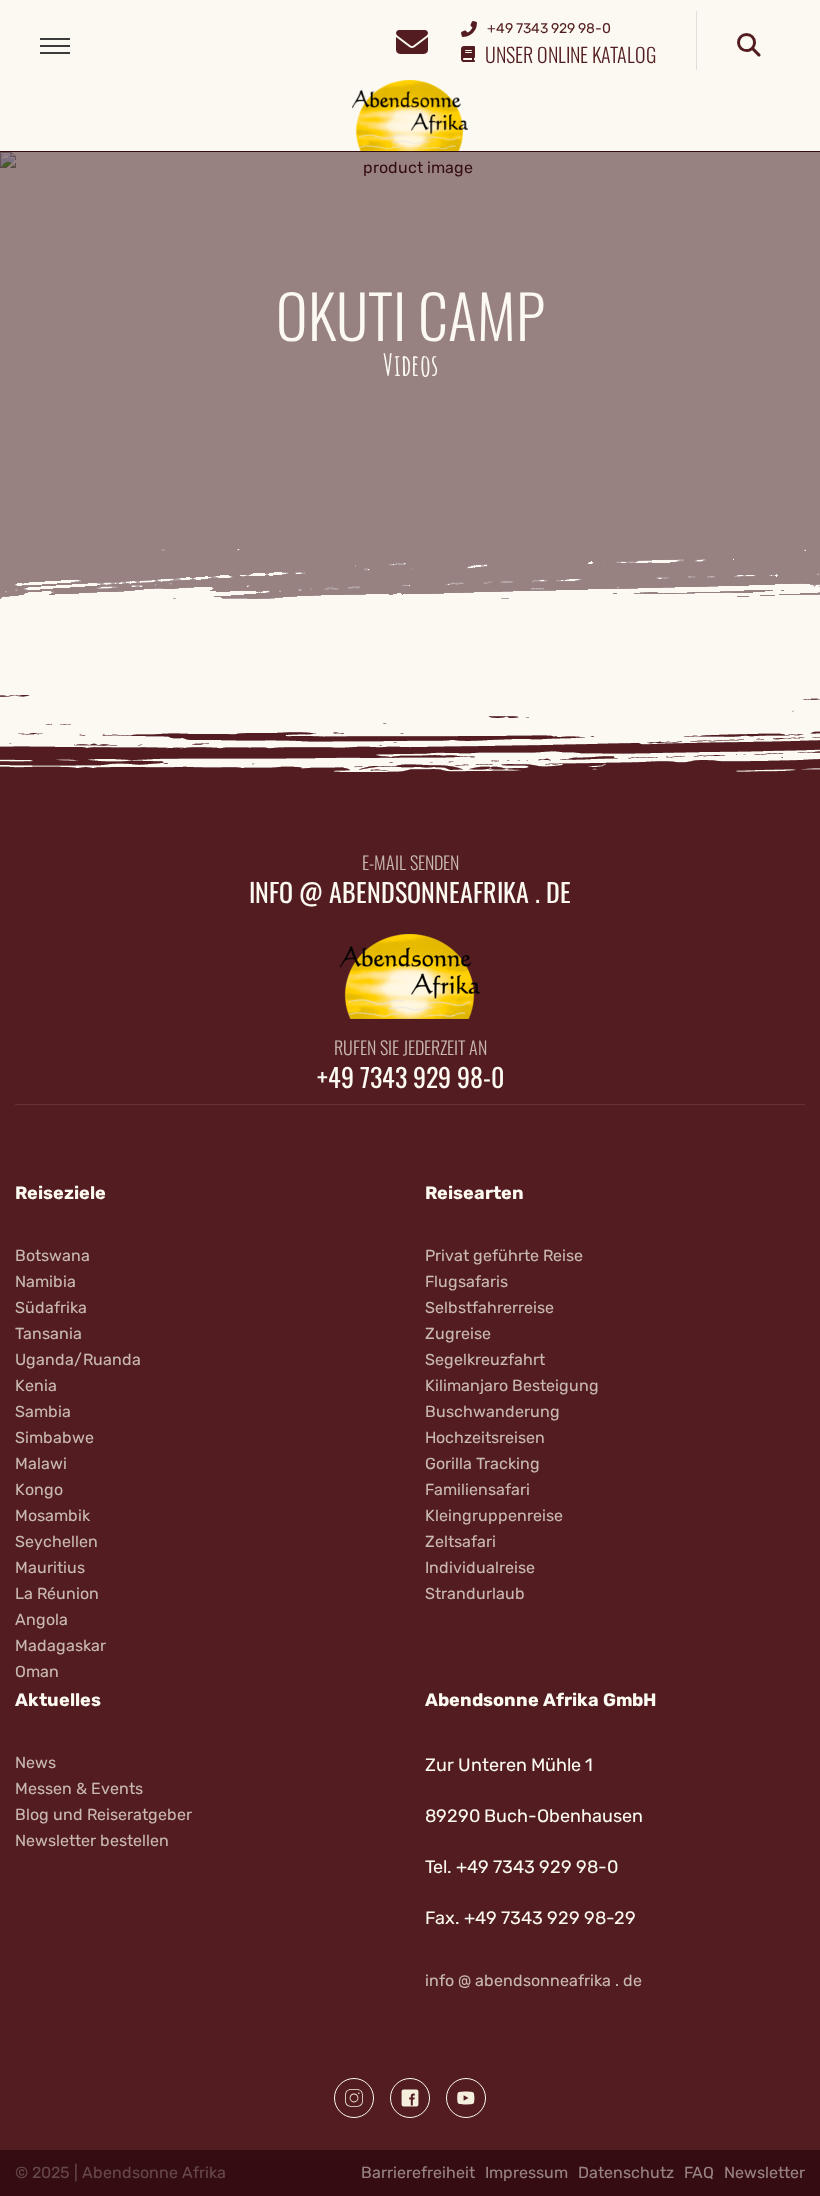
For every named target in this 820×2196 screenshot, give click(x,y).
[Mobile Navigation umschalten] (55, 46)
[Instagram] (354, 2098)
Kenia (36, 1385)
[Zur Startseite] (410, 114)
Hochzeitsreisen (485, 1437)
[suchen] (749, 46)
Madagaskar (60, 1645)
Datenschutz (626, 2172)
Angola (41, 1619)
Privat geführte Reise (504, 1255)
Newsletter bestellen (92, 1840)
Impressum (526, 2172)
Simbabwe (54, 1437)
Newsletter (764, 2172)
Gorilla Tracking (482, 1463)
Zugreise (458, 1333)
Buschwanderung (492, 1411)
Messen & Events (79, 1788)
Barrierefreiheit (418, 2172)
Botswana (52, 1255)
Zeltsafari (460, 1541)
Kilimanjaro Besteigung (512, 1385)
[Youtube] (466, 2098)
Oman (37, 1671)
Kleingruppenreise (494, 1515)
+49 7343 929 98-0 (410, 1077)
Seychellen (56, 1541)
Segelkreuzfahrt (485, 1359)
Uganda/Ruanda (78, 1359)
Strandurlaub (475, 1593)
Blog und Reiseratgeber (103, 1814)
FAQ (699, 2172)
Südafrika (51, 1307)
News (35, 1762)
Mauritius (50, 1567)
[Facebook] (410, 2098)
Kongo (39, 1489)
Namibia (45, 1281)
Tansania (48, 1333)
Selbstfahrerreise (489, 1307)
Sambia (43, 1411)
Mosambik (52, 1515)
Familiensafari (477, 1489)
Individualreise (480, 1567)
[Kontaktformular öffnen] (411, 39)
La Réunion (57, 1593)
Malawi (41, 1463)
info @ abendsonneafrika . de (410, 892)
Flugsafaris (466, 1281)
